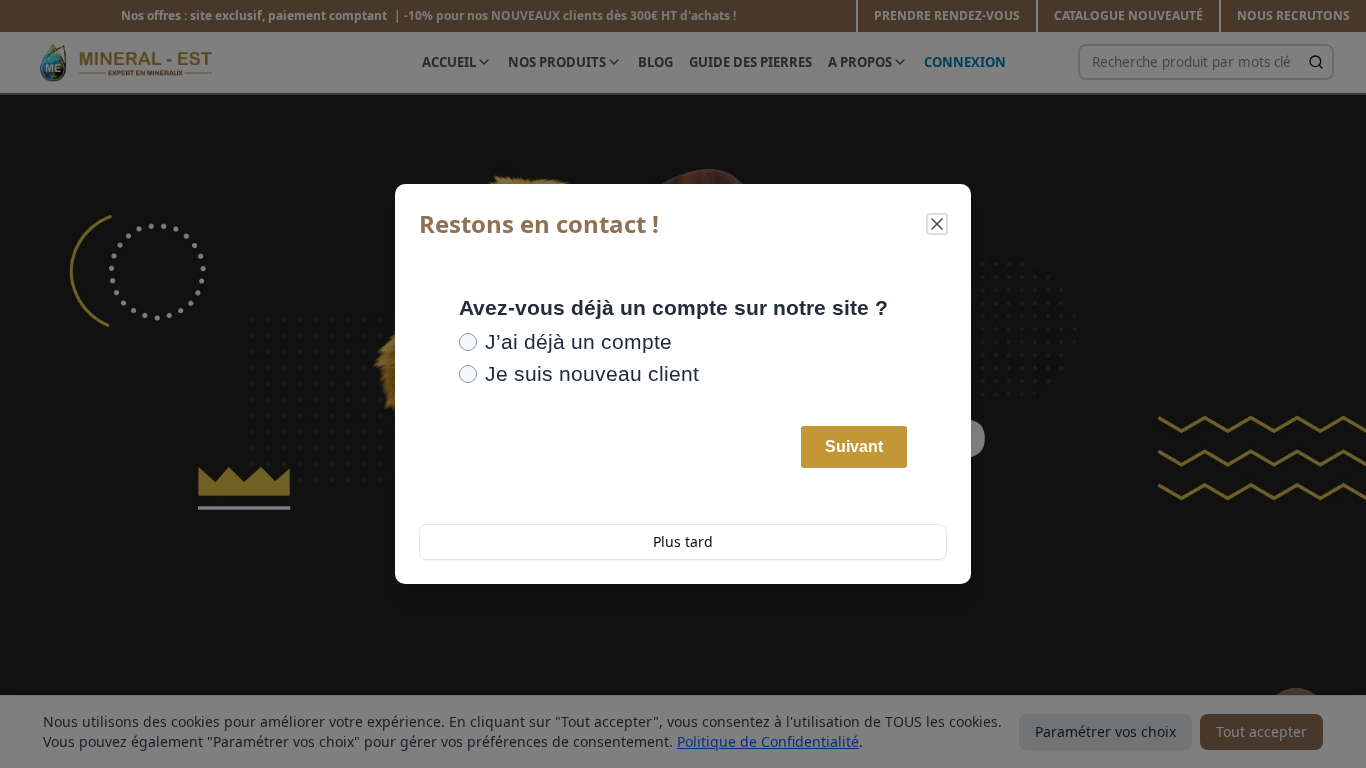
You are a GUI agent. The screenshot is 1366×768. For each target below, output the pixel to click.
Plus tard (683, 541)
